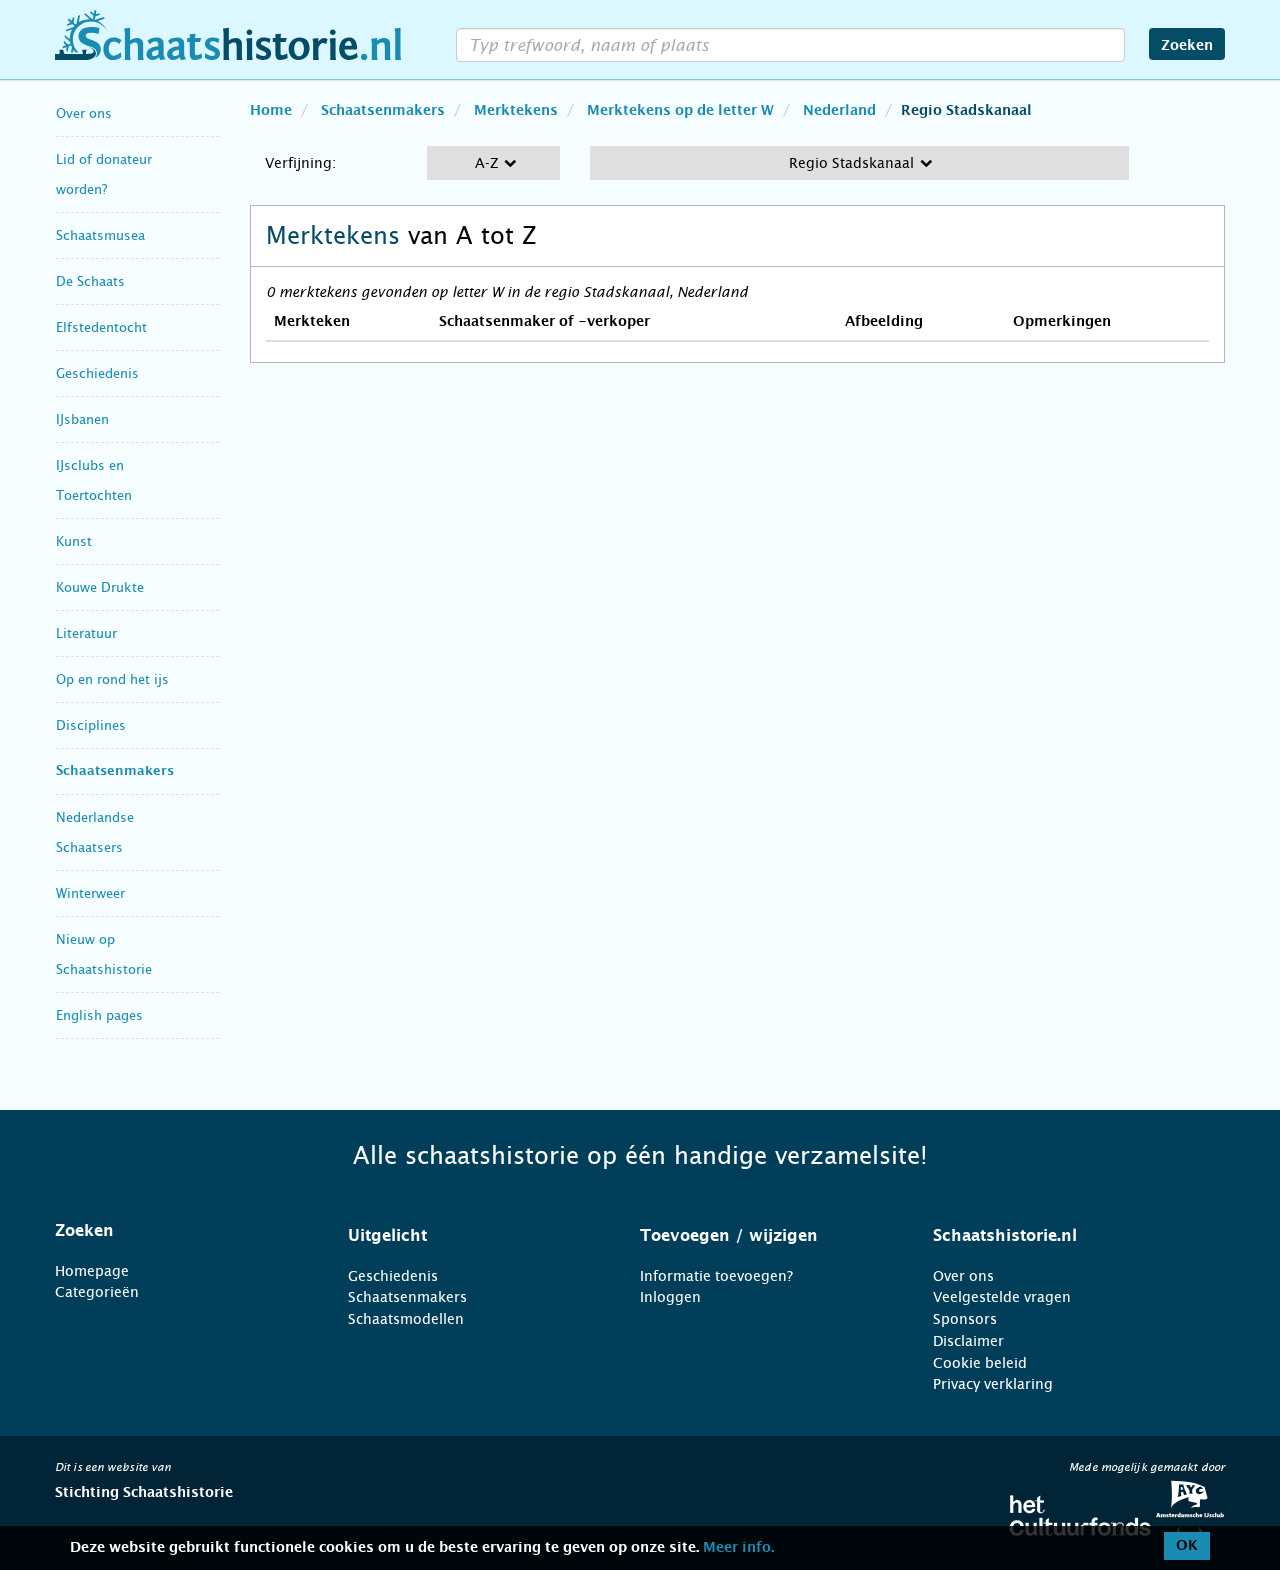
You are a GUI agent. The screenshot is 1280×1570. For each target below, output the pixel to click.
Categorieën (97, 1292)
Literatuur (86, 633)
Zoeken (1187, 46)
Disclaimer (968, 1341)
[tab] (176, 1231)
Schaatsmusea (100, 235)
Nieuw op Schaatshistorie (104, 954)
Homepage (92, 1271)
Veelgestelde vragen (1002, 1297)
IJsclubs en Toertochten (94, 480)
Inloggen (670, 1297)
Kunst (74, 541)
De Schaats (90, 281)
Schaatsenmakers (115, 771)
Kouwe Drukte (100, 587)
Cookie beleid (980, 1363)
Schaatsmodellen (406, 1319)
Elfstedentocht (101, 327)
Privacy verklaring (993, 1384)
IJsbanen (82, 419)
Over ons (84, 113)
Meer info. (738, 1548)
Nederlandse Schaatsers (95, 832)
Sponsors (965, 1319)
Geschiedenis (97, 373)
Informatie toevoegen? (716, 1276)
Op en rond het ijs (112, 679)
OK (1187, 1546)
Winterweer (90, 893)
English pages (99, 1015)
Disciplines (91, 725)
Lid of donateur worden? (104, 174)
